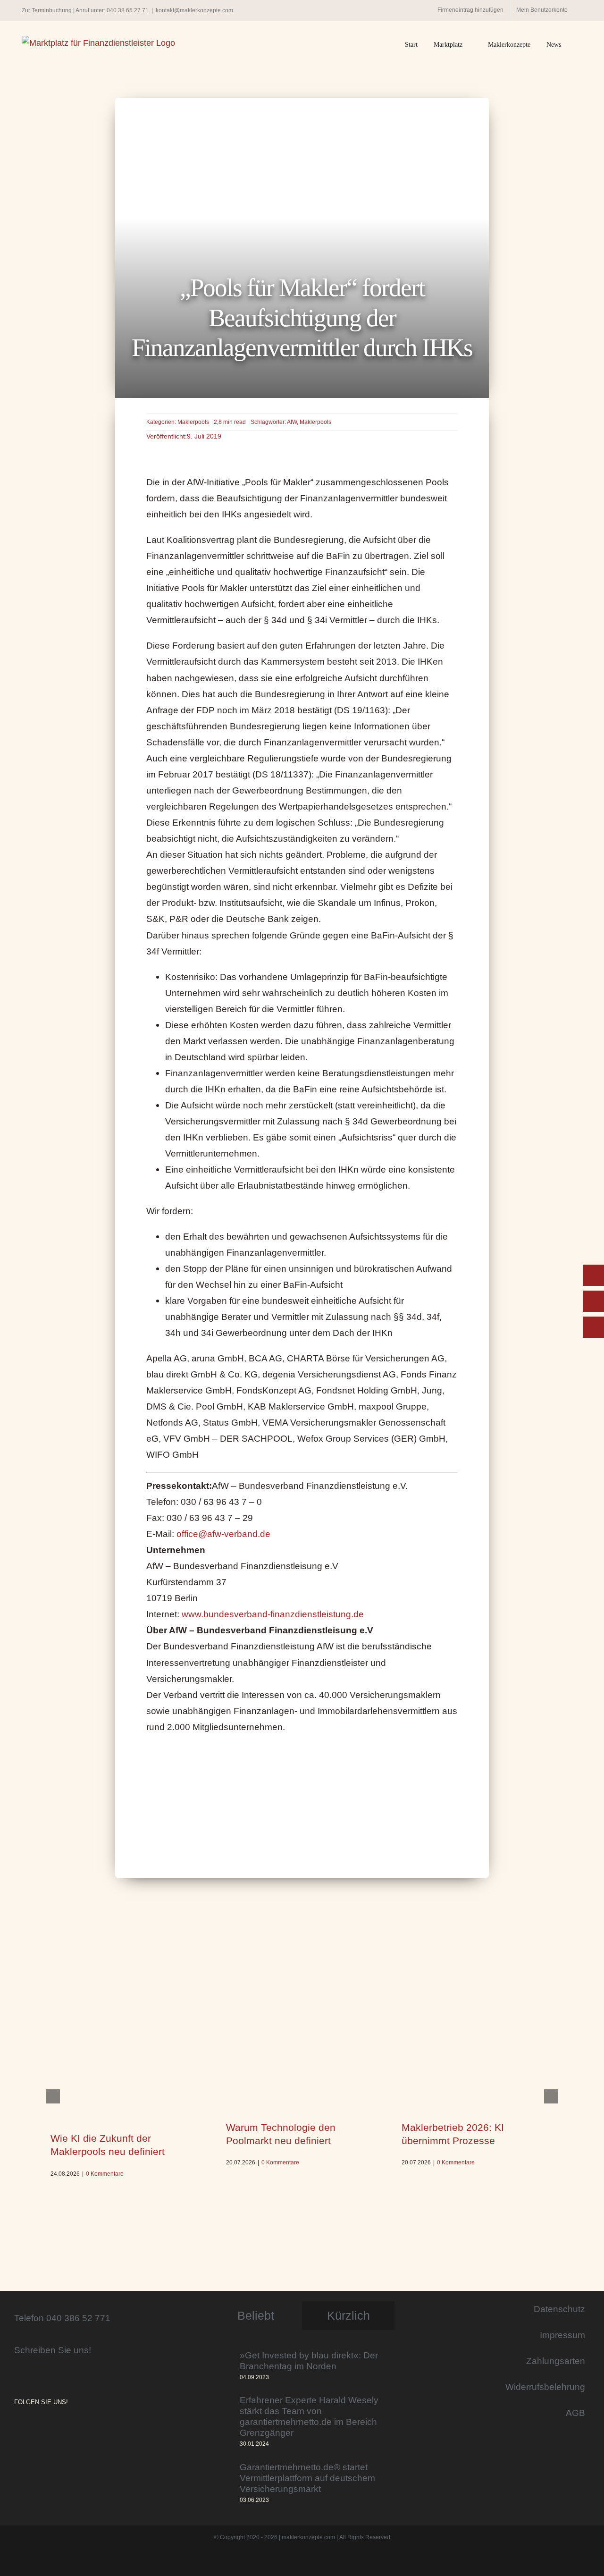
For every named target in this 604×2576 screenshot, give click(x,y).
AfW (292, 422)
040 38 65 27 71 (128, 10)
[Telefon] (593, 1301)
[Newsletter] (593, 1327)
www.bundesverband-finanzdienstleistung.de (273, 1614)
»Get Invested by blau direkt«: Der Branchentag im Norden (309, 2361)
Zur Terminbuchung (47, 10)
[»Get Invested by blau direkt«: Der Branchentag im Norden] (221, 2367)
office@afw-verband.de (223, 1534)
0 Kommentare (105, 2174)
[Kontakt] (593, 1275)
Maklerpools (193, 422)
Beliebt (256, 2315)
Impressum (562, 2335)
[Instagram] (17, 2428)
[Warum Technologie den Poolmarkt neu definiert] (302, 2058)
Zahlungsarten (556, 2361)
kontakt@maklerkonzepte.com (194, 10)
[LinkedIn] (43, 2428)
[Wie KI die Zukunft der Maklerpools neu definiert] (126, 2064)
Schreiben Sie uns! (53, 2350)
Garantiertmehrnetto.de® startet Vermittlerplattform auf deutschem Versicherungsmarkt (307, 2478)
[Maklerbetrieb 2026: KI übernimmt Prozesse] (478, 2058)
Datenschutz (559, 2309)
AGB (575, 2413)
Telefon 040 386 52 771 (62, 2318)
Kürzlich (348, 2315)
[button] (580, 45)
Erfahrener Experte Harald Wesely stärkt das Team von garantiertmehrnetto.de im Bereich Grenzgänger (309, 2416)
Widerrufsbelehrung (545, 2387)
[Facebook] (30, 2428)
